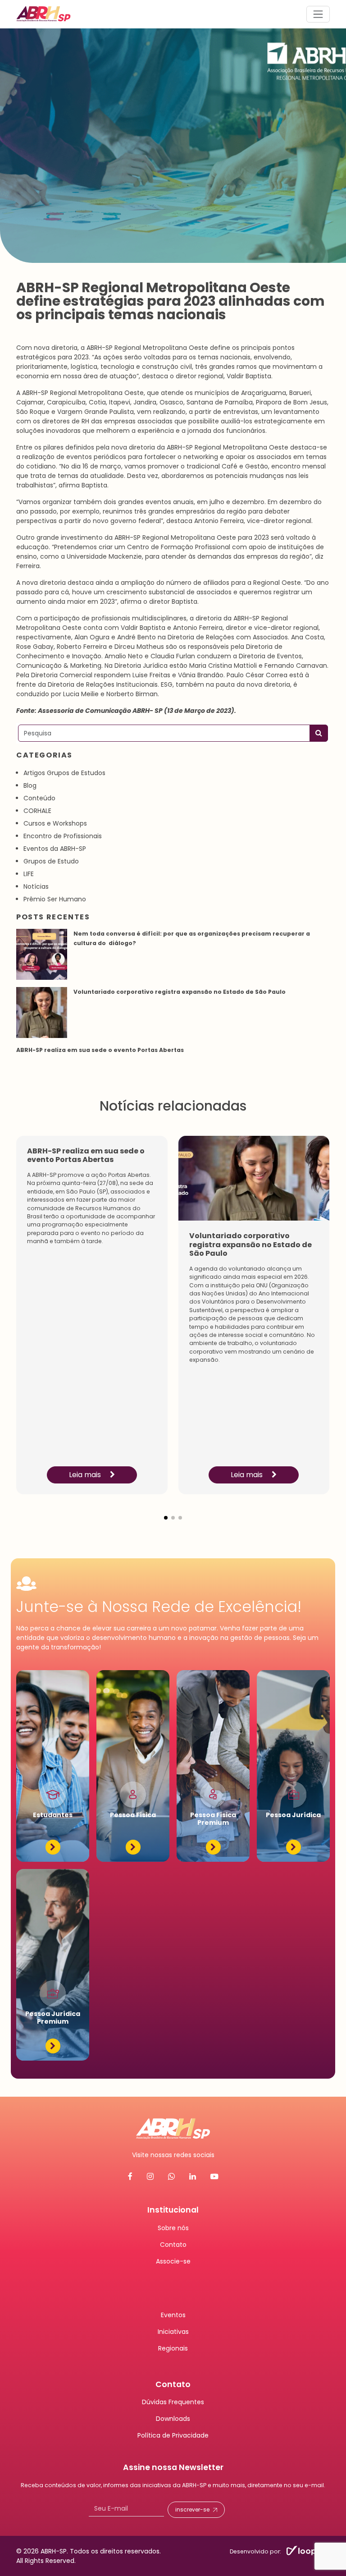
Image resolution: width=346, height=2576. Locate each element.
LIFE (29, 874)
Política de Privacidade (173, 2435)
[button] (166, 1511)
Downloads (173, 2419)
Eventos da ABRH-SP (55, 849)
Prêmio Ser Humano (55, 899)
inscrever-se (192, 2509)
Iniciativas (173, 2331)
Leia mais (86, 1475)
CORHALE (37, 811)
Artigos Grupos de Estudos (64, 773)
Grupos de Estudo (51, 861)
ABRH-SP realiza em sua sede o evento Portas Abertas (101, 1050)
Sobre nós (173, 2227)
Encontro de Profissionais (63, 836)
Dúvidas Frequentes (173, 2402)
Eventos (173, 2314)
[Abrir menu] (318, 14)
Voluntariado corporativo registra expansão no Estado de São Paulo (180, 992)
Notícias (36, 886)
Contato (173, 2244)
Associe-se (173, 2261)
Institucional (173, 2210)
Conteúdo (39, 798)
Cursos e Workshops (55, 823)
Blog (30, 785)
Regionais (173, 2348)
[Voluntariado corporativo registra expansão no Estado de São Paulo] (42, 1012)
